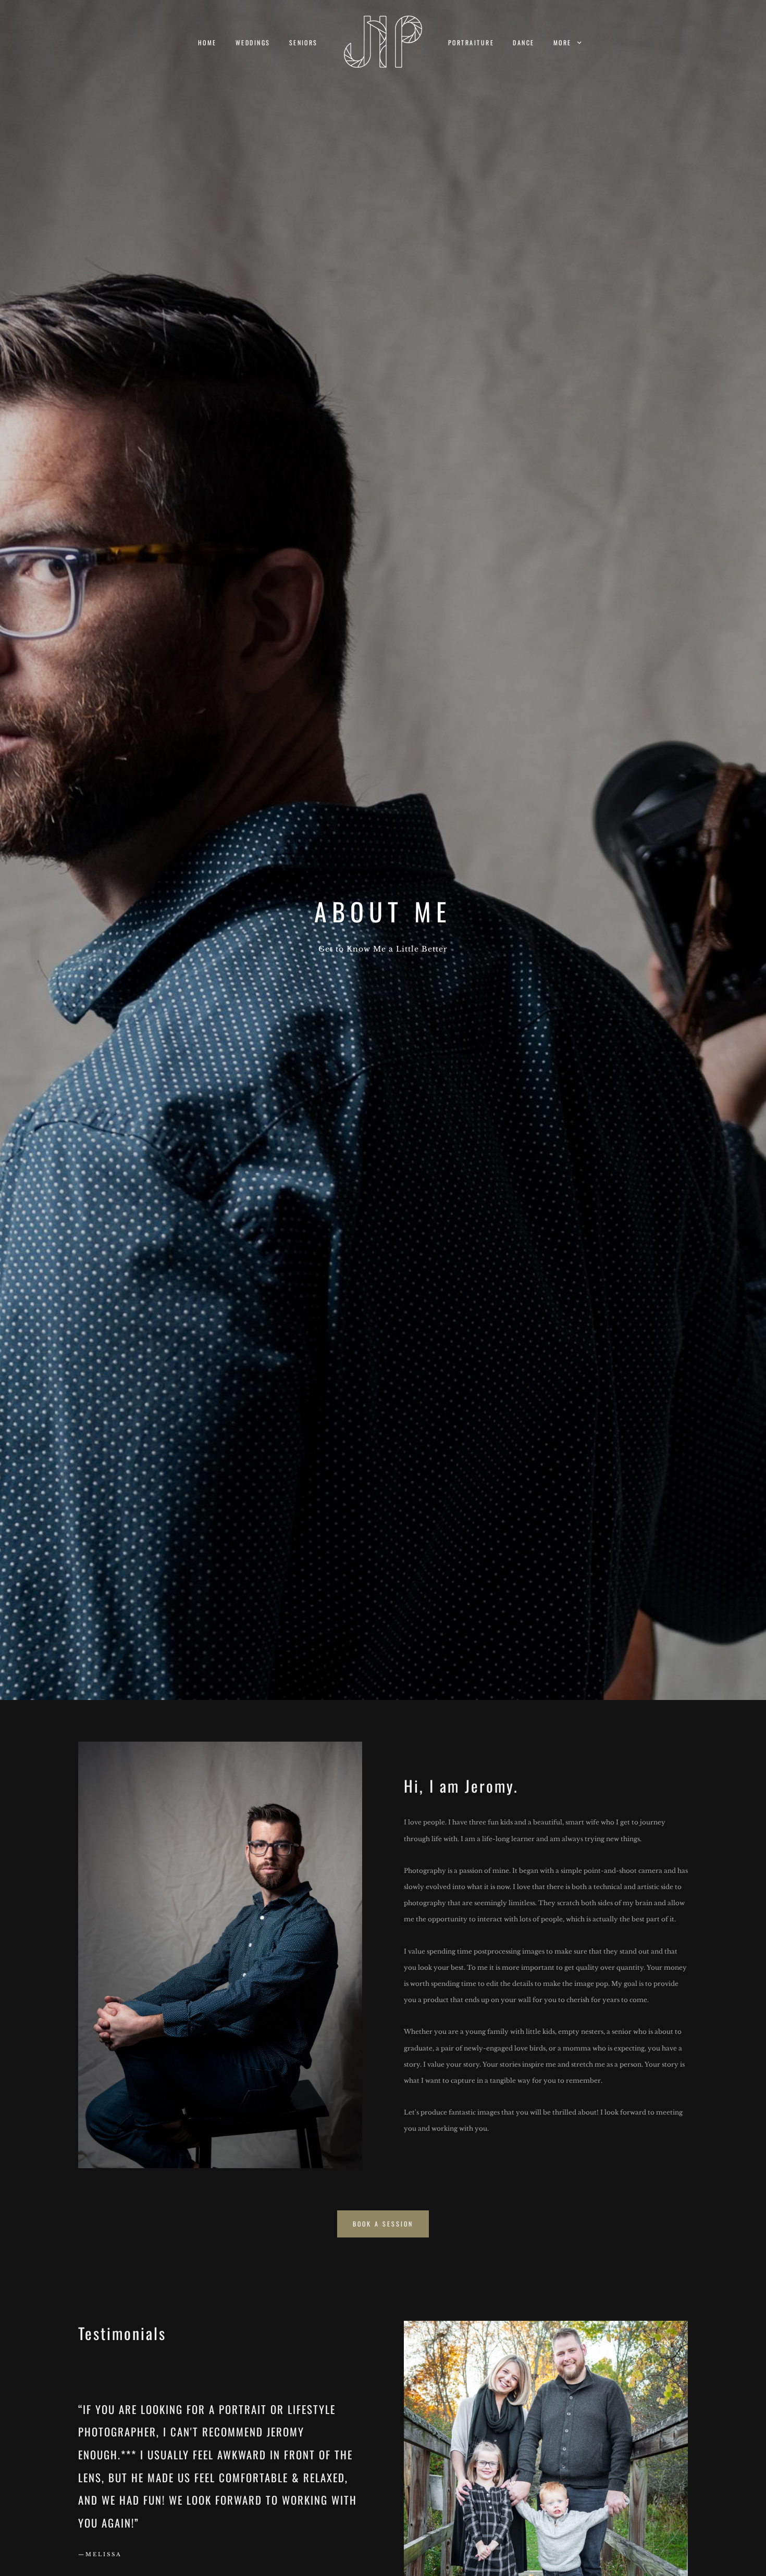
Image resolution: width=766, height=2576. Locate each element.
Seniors (304, 42)
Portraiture (471, 42)
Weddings (253, 42)
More (564, 42)
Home (207, 42)
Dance (523, 42)
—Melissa (100, 2554)
